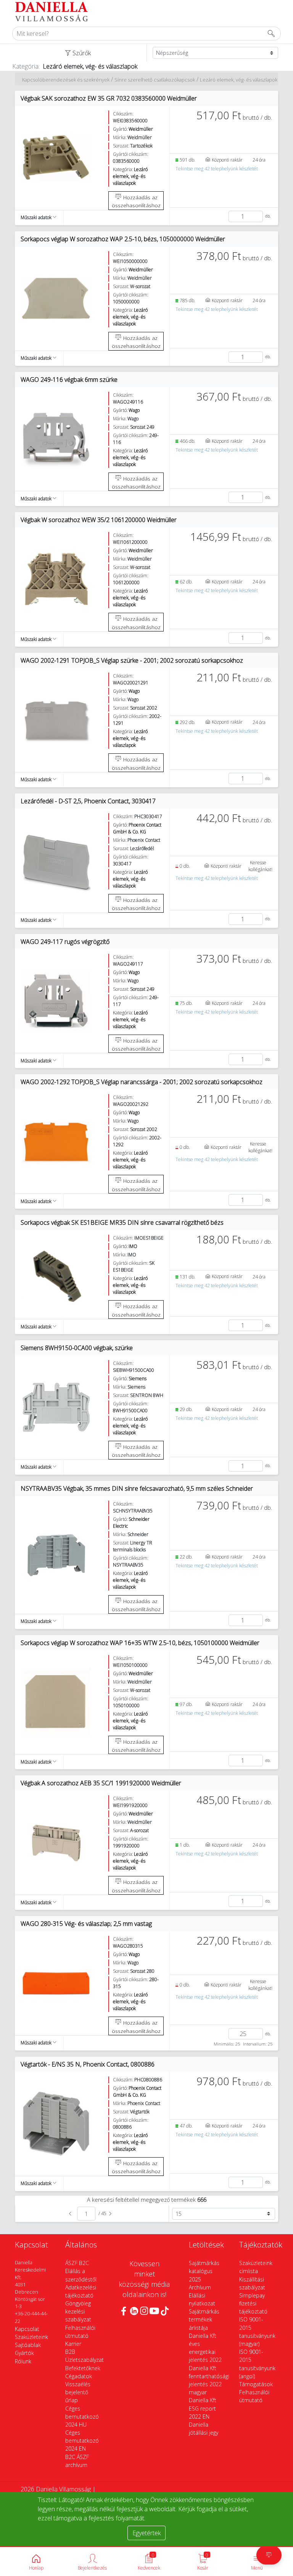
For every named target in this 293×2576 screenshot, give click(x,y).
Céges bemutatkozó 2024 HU (82, 2417)
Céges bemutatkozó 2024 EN (82, 2441)
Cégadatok (79, 2376)
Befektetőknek (83, 2368)
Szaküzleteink (31, 2337)
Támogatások (256, 2384)
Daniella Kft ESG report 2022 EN (203, 2408)
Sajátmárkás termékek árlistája (204, 2319)
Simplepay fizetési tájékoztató (253, 2303)
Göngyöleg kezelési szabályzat (78, 2311)
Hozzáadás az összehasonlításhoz (136, 201)
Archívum (200, 2287)
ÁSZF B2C (77, 2263)
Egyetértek (146, 2533)
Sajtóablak (28, 2345)
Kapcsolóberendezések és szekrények (66, 80)
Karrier (73, 2344)
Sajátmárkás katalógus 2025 (204, 2271)
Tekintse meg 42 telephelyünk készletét (217, 169)
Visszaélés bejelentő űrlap (78, 2392)
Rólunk (23, 2361)
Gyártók (24, 2353)
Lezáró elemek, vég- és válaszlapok (239, 80)
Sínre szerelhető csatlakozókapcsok (155, 80)
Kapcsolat (27, 2329)
